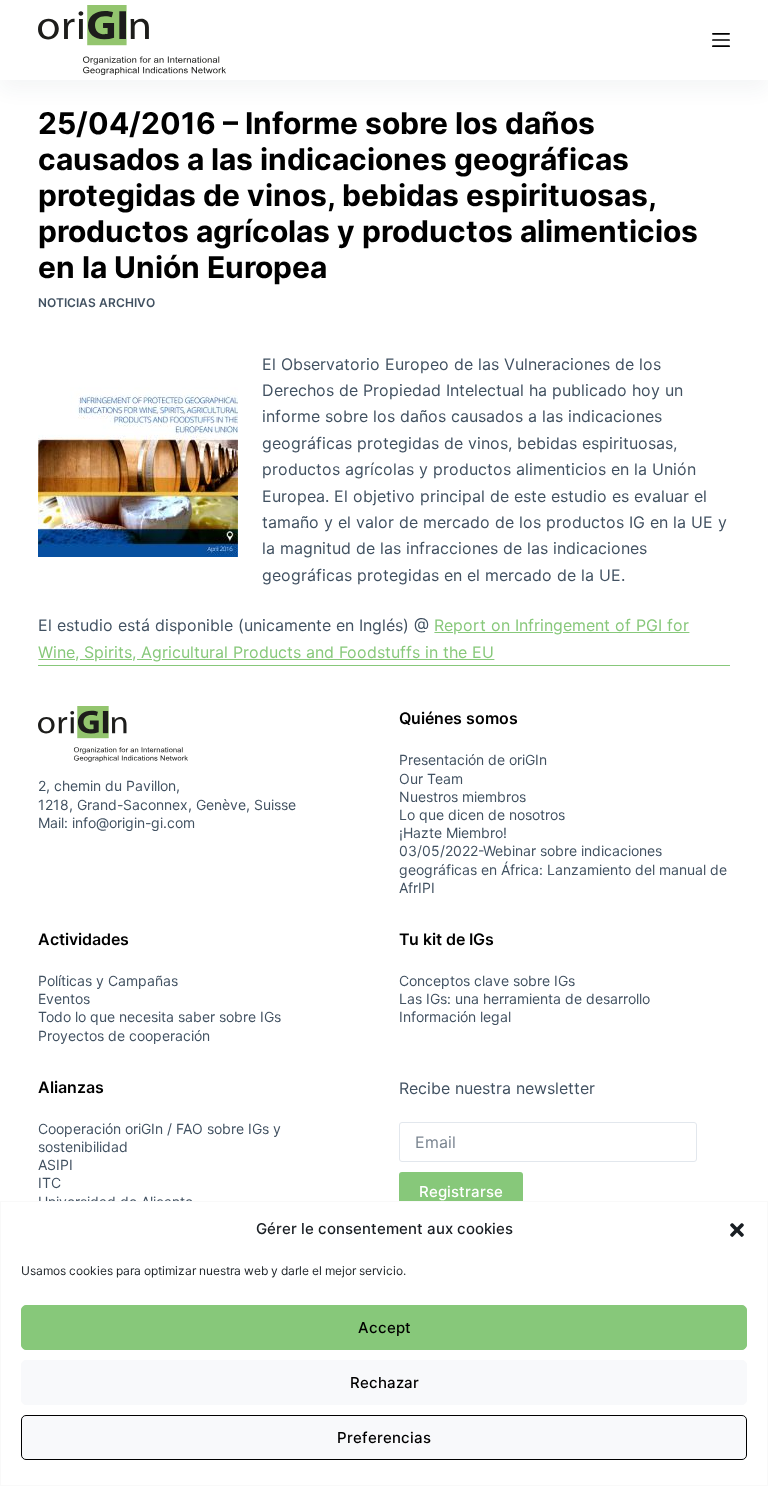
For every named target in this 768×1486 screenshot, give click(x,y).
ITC (49, 1182)
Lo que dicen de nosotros (482, 814)
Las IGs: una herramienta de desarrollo (524, 998)
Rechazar (384, 1382)
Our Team (431, 778)
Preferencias (384, 1437)
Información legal (455, 1016)
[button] (737, 1230)
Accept (384, 1327)
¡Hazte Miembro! (453, 832)
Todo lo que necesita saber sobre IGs (159, 1016)
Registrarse (461, 1191)
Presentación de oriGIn (473, 759)
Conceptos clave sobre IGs (487, 980)
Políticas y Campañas (108, 980)
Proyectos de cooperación (124, 1035)
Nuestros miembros (462, 796)
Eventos (64, 998)
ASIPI (55, 1164)
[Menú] (721, 40)
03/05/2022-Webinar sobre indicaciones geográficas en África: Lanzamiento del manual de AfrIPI (563, 868)
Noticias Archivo (96, 302)
